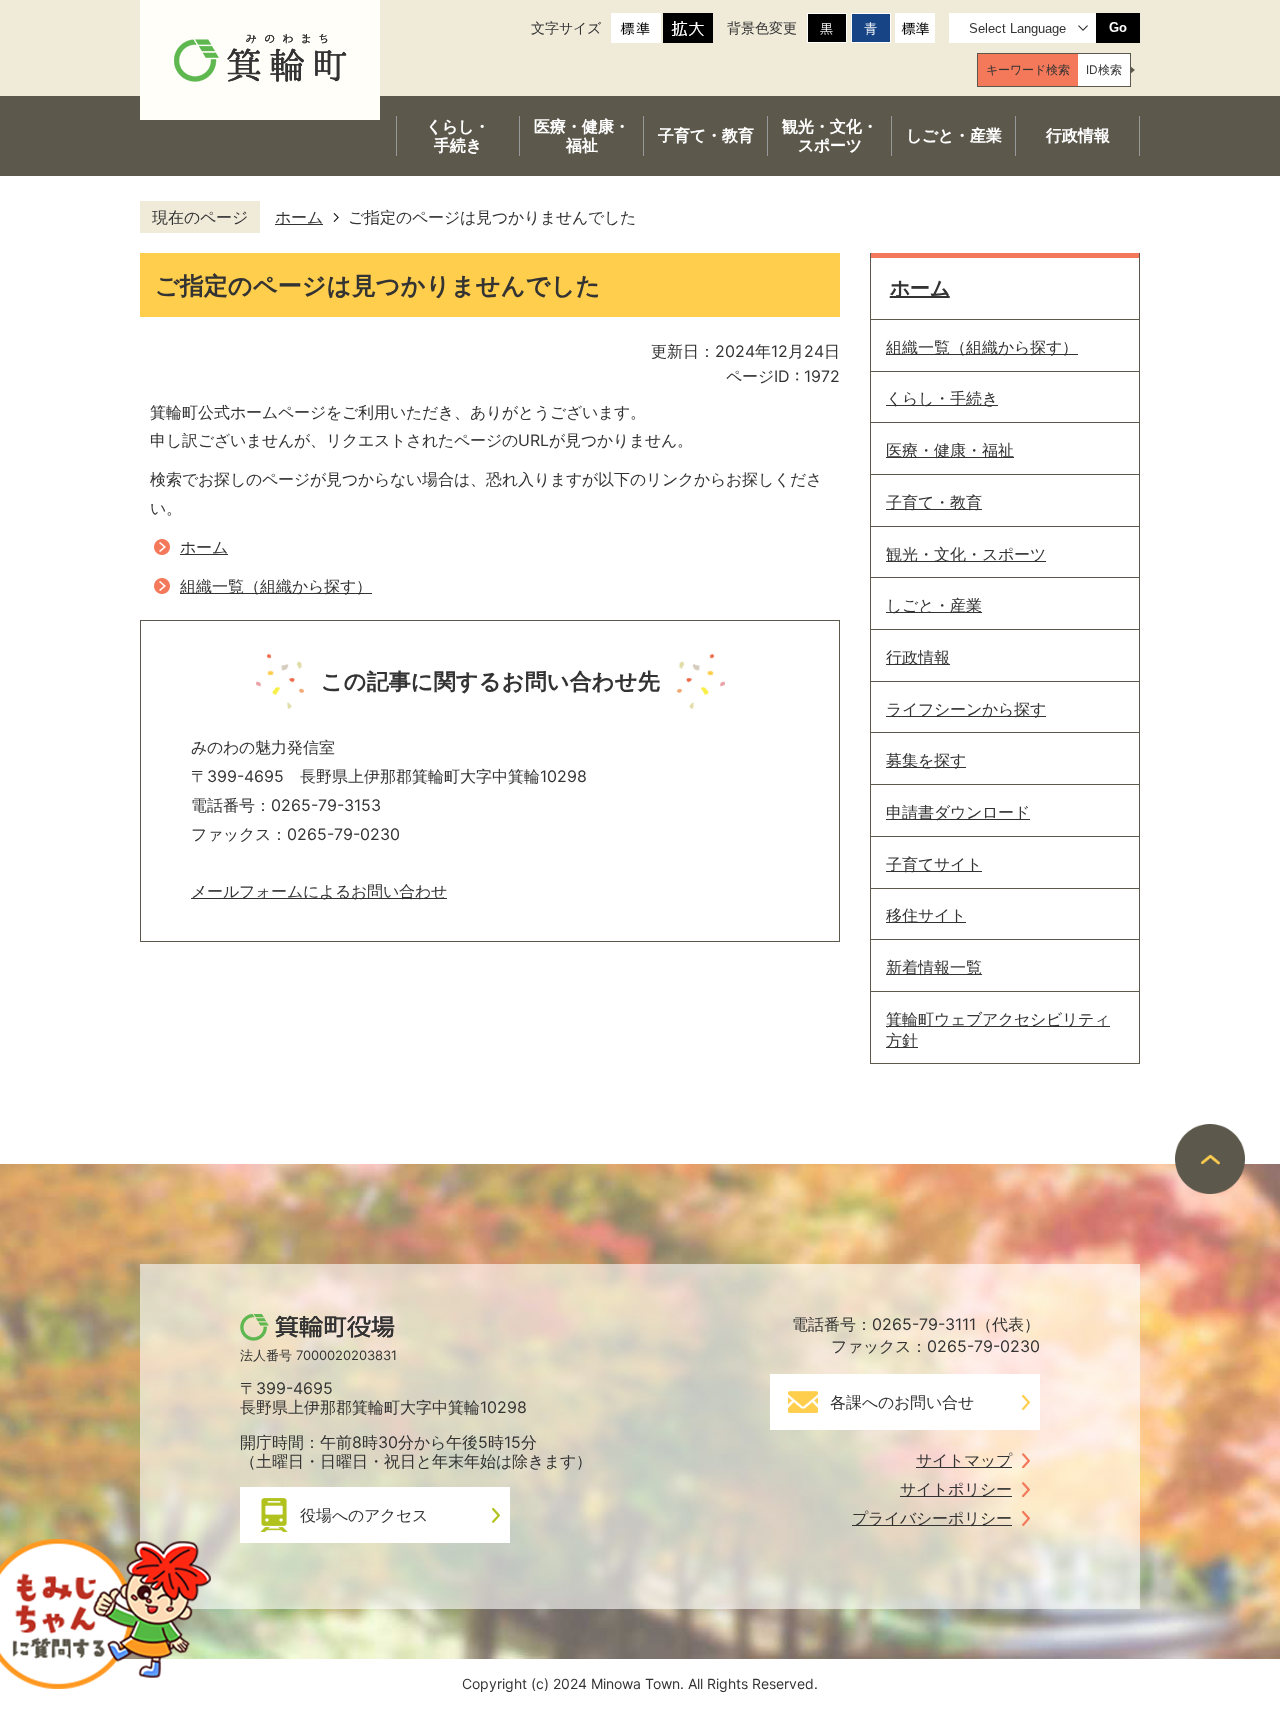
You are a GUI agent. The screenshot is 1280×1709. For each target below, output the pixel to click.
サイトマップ (964, 1460)
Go (1118, 27)
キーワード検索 (1028, 69)
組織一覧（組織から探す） (276, 586)
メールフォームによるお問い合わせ (319, 891)
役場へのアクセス (364, 1515)
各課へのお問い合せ (902, 1402)
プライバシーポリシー (932, 1518)
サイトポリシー (956, 1489)
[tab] (1028, 70)
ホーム (299, 217)
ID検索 (1104, 69)
